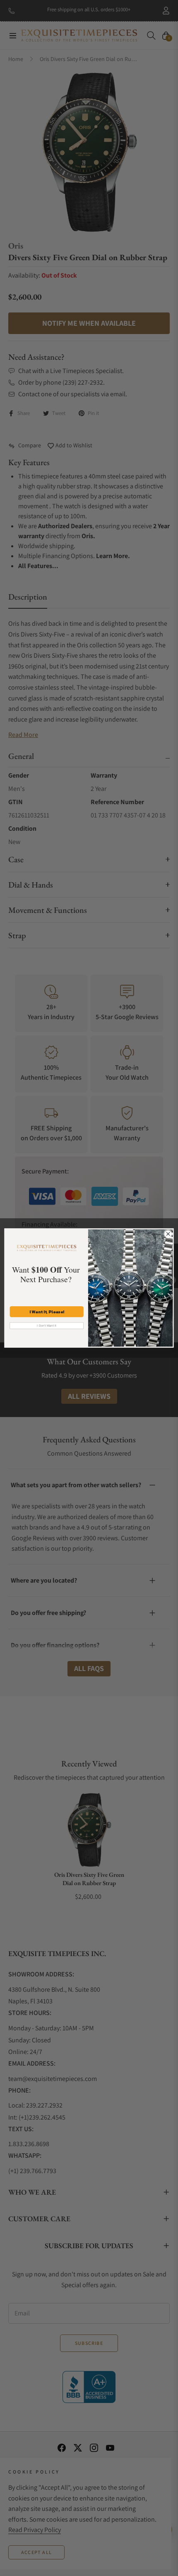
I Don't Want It (47, 1326)
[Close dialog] (168, 1234)
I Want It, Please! (47, 1312)
